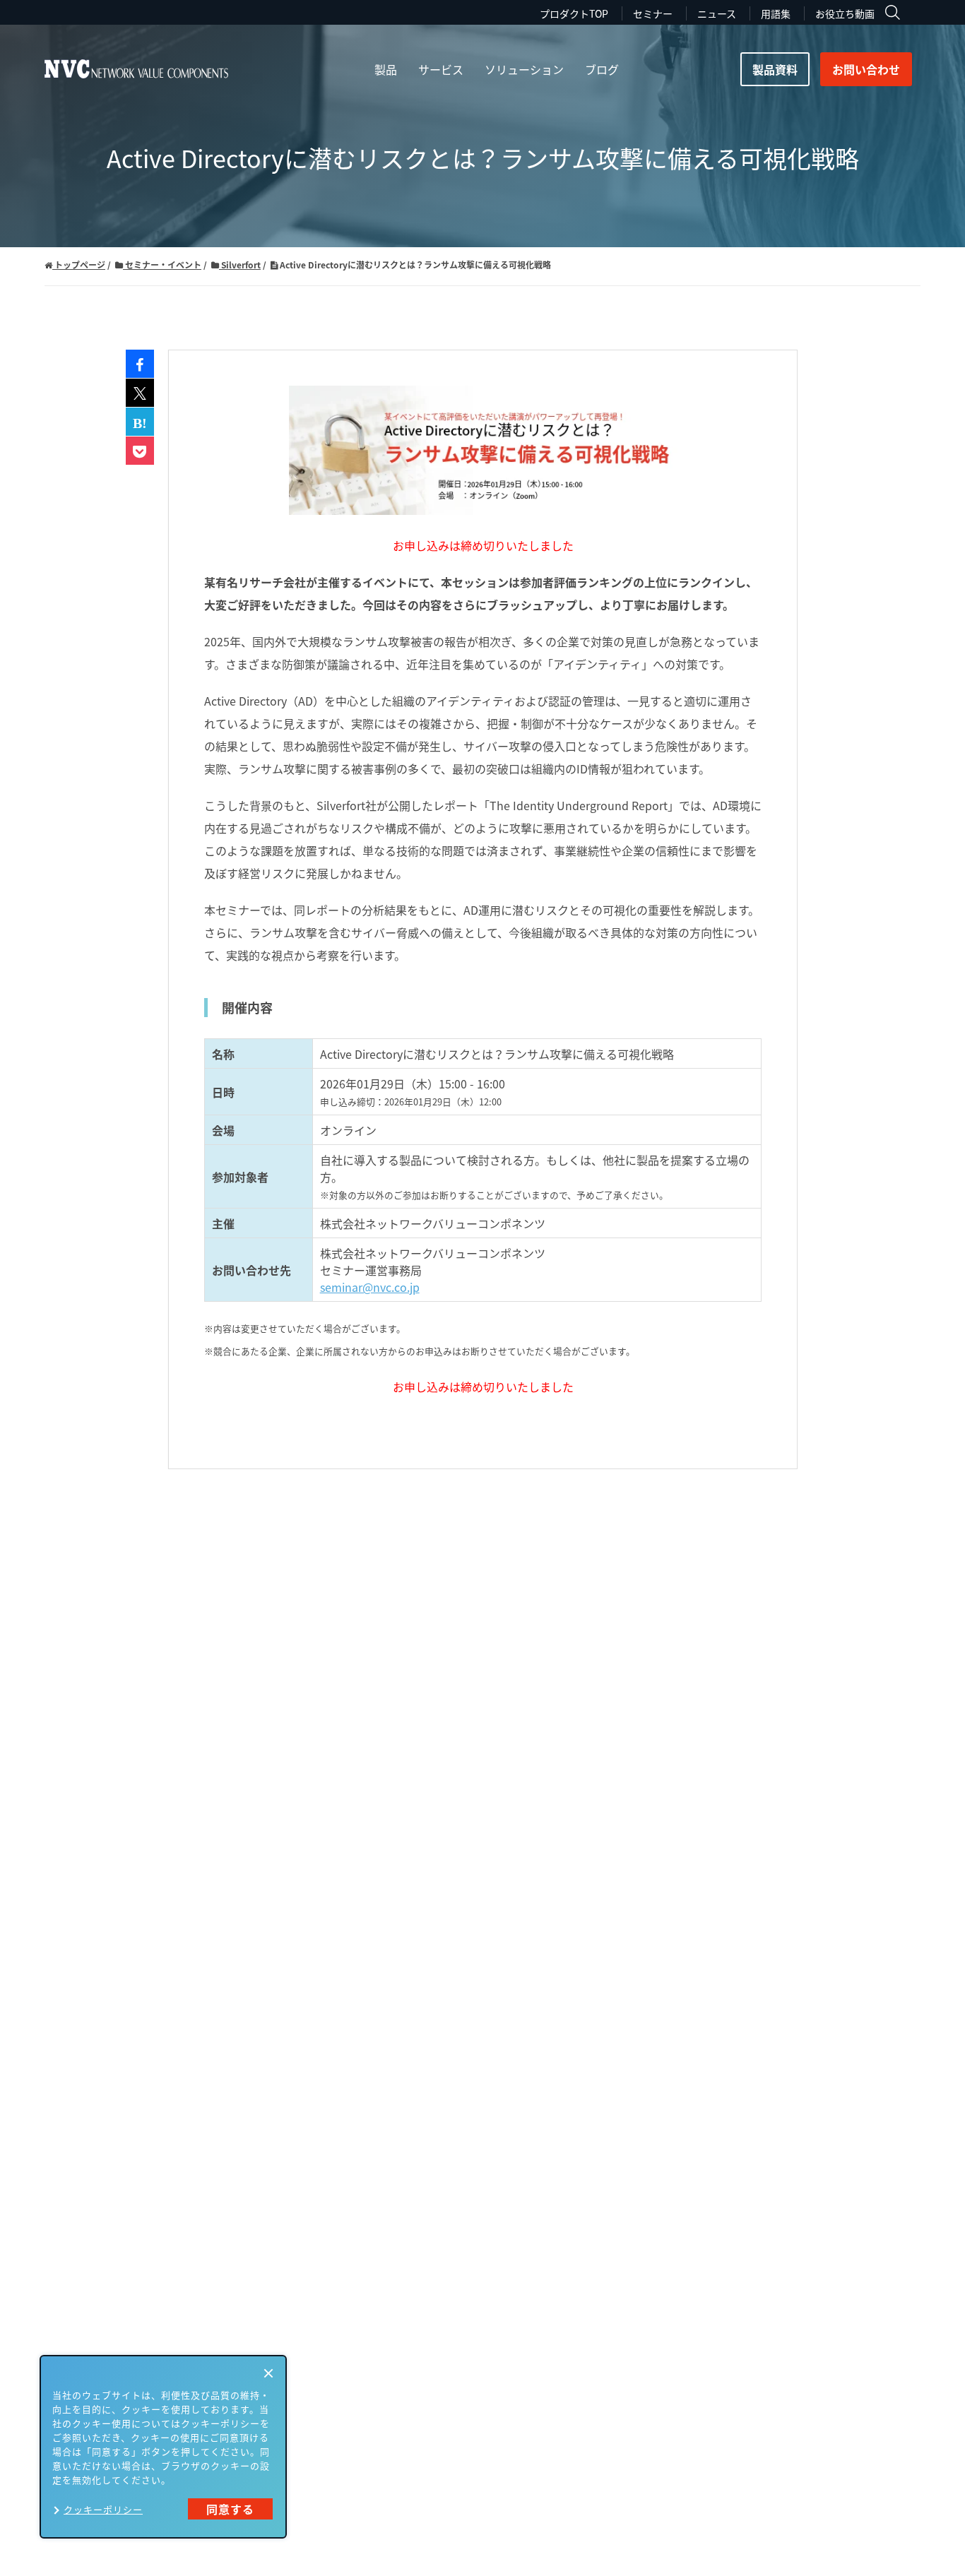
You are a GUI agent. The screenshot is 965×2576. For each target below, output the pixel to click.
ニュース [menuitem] (717, 13)
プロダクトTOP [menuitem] (574, 13)
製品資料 (775, 69)
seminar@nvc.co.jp (370, 1287)
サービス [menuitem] (441, 69)
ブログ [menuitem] (602, 69)
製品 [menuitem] (386, 69)
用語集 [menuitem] (776, 13)
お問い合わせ (866, 69)
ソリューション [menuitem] (524, 69)
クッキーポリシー (103, 2509)
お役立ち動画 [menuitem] (845, 13)
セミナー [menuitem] (653, 13)
